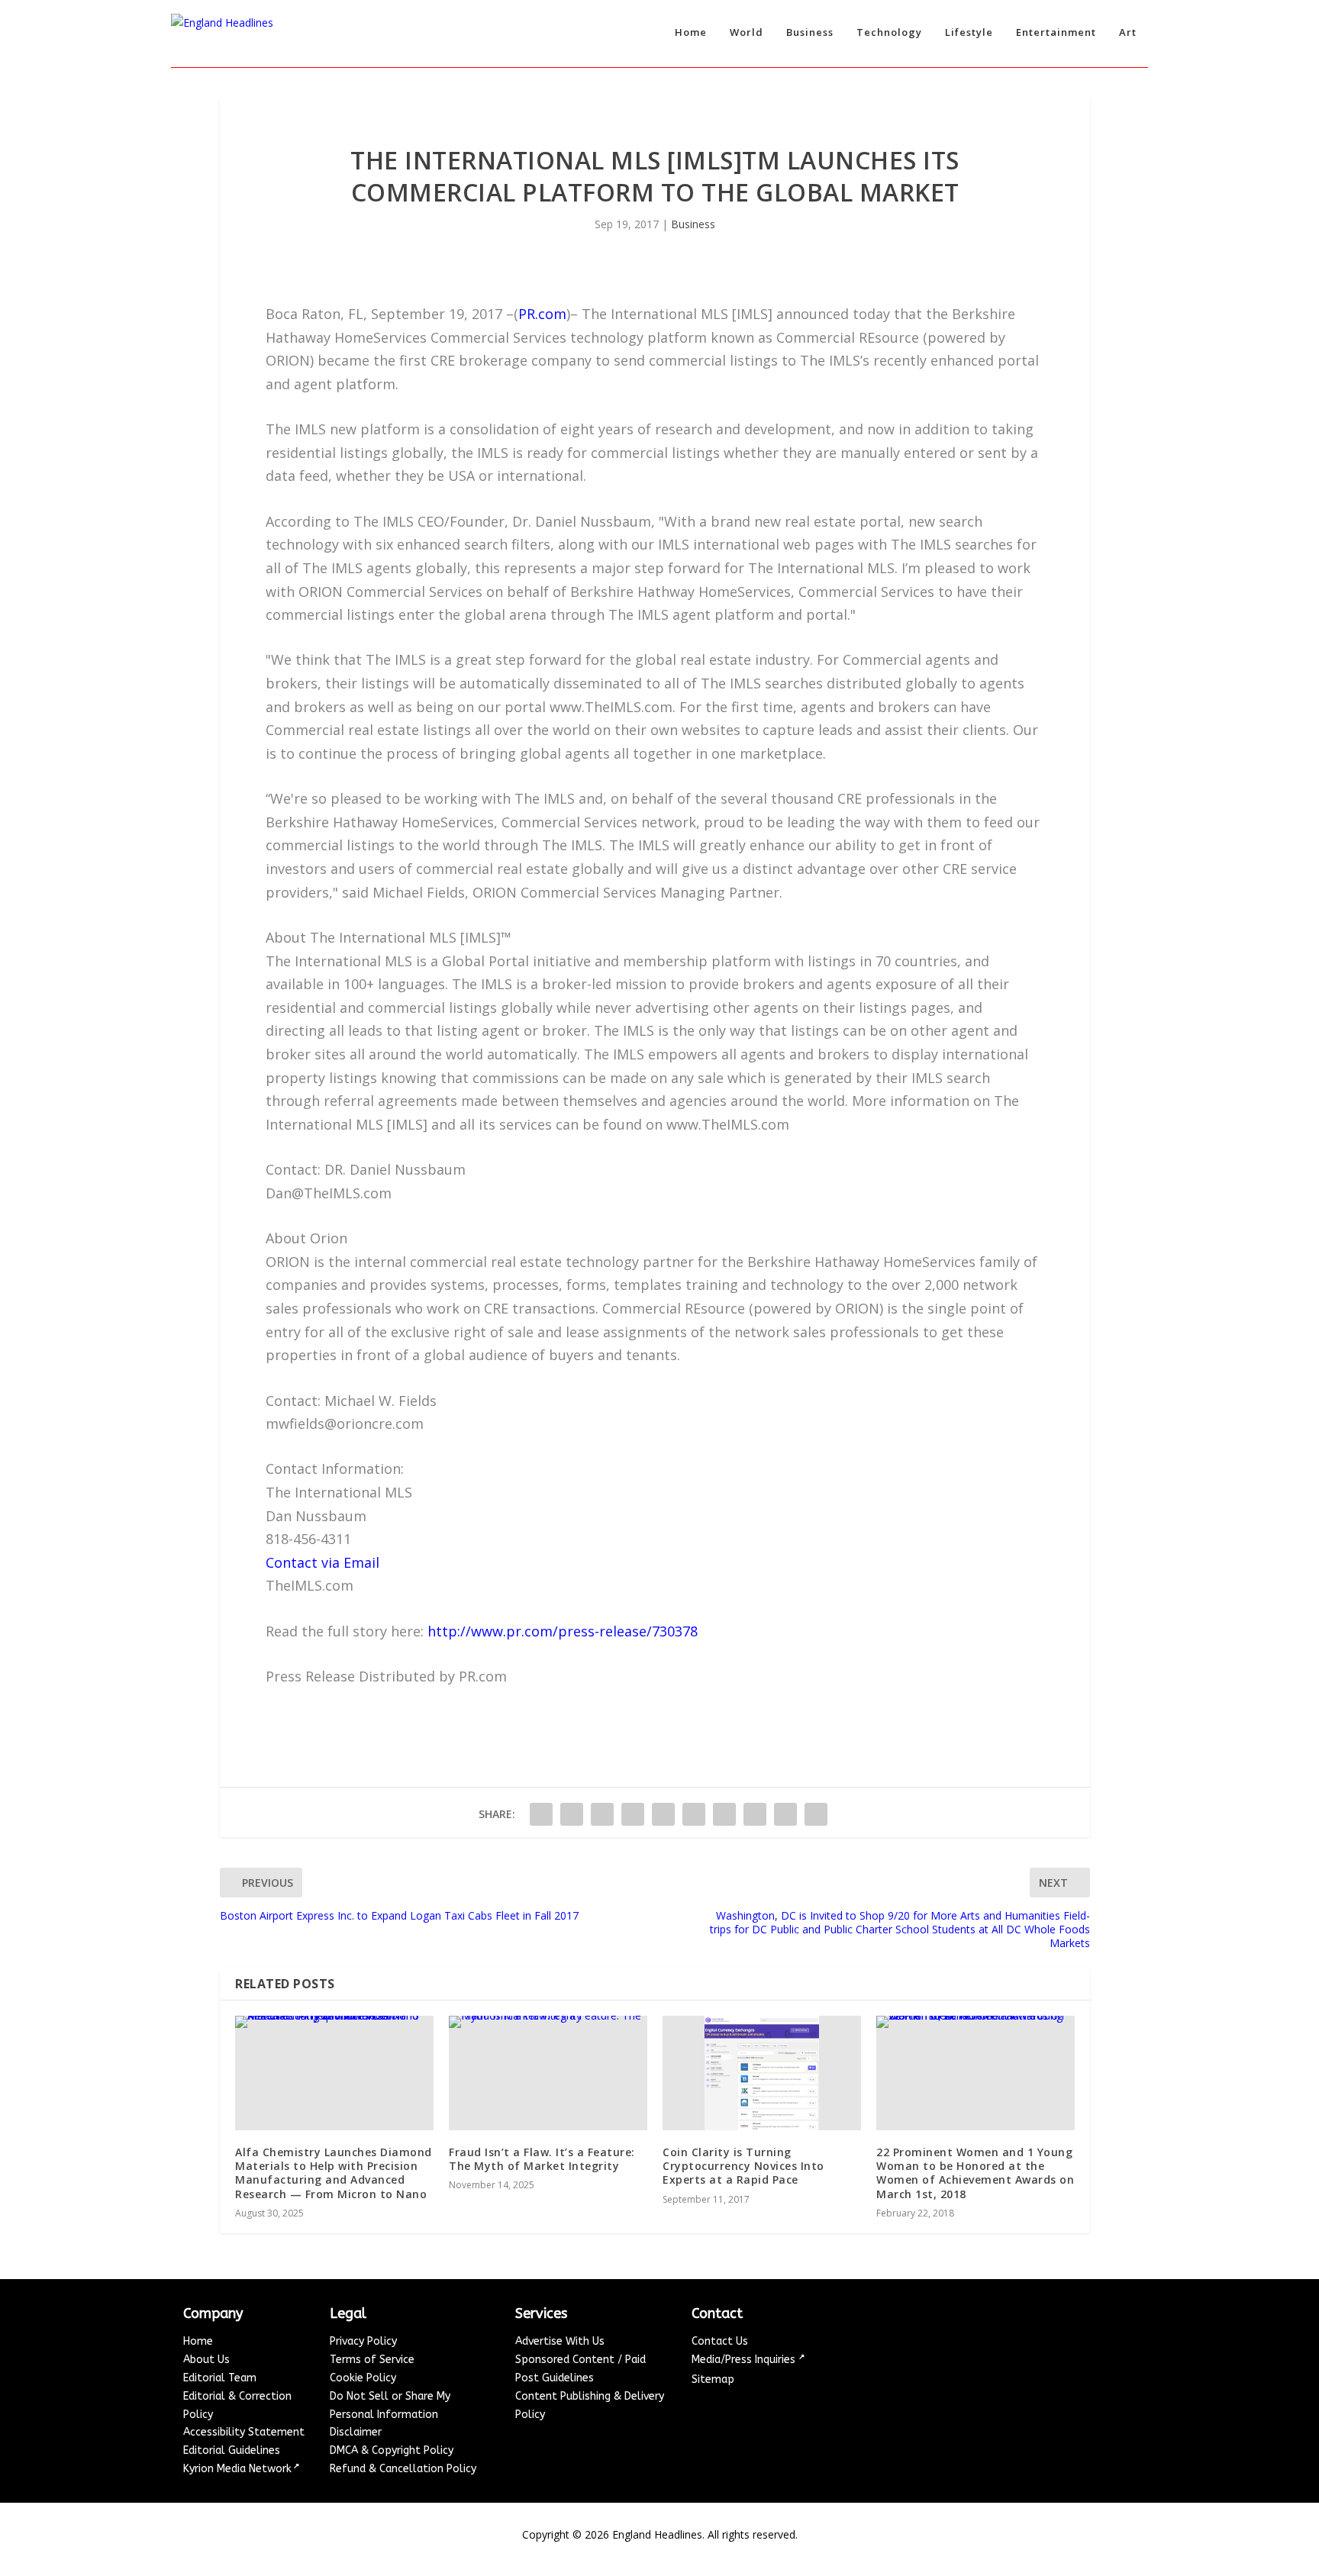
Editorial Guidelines (232, 2450)
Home (691, 32)
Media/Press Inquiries (745, 2360)
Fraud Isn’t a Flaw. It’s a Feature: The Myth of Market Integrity (542, 2159)
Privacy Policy (363, 2341)
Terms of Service (372, 2360)
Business (810, 32)
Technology (889, 32)
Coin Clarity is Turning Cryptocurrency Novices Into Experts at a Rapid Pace (743, 2166)
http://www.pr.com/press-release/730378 (563, 1631)
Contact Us (720, 2341)
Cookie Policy (363, 2378)
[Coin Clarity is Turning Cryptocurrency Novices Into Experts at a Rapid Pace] (762, 2073)
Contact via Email (322, 1562)
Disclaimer (356, 2432)
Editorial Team (220, 2378)
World (747, 32)
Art (1128, 32)
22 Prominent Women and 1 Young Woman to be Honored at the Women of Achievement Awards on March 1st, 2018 (975, 2173)
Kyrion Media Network (237, 2469)
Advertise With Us (560, 2341)
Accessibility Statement (244, 2432)
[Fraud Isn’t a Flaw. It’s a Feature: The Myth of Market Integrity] (548, 2073)
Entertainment (1056, 32)
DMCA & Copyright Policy (392, 2450)
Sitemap (713, 2379)
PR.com (542, 314)
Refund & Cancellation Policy (403, 2469)
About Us (206, 2360)
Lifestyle (969, 32)
